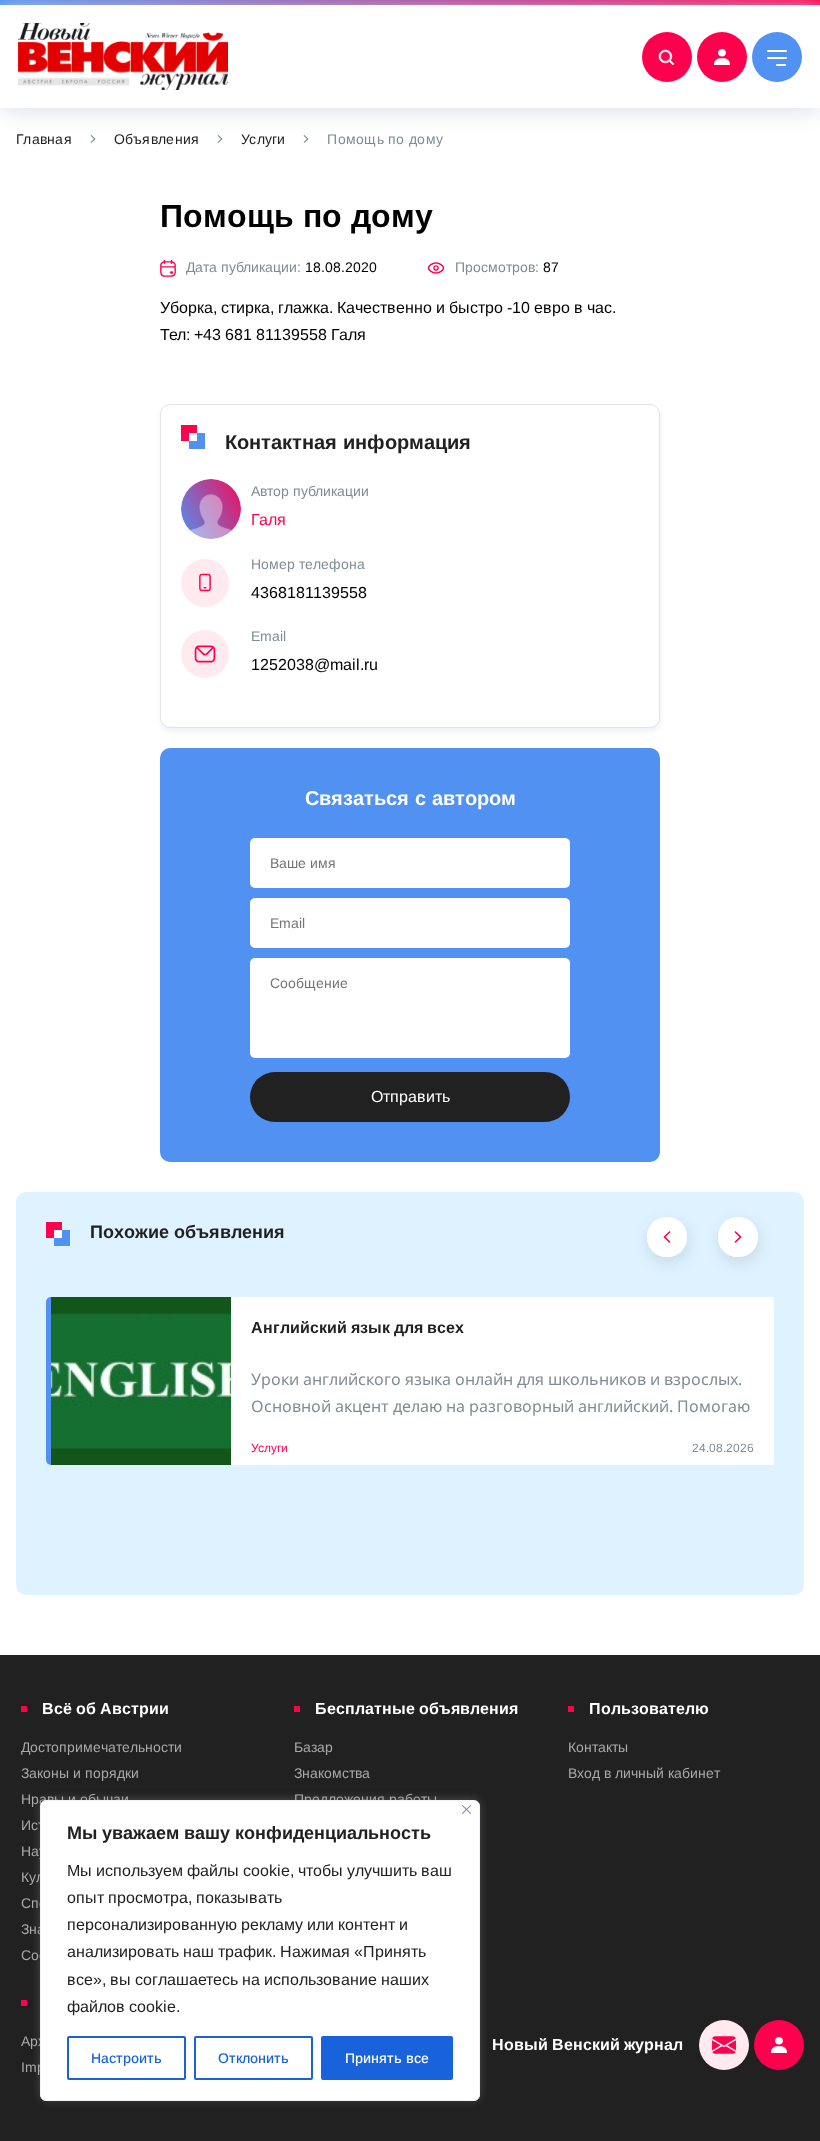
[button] (667, 1242)
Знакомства (332, 1773)
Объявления (157, 139)
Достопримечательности (101, 1747)
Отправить (410, 1096)
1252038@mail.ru (314, 664)
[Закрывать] (466, 1809)
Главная (44, 139)
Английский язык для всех (357, 1327)
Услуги (263, 139)
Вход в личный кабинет (644, 1773)
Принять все (387, 2058)
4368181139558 (309, 592)
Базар (313, 1747)
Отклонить (253, 2058)
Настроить (126, 2058)
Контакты (598, 1747)
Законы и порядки (80, 1773)
